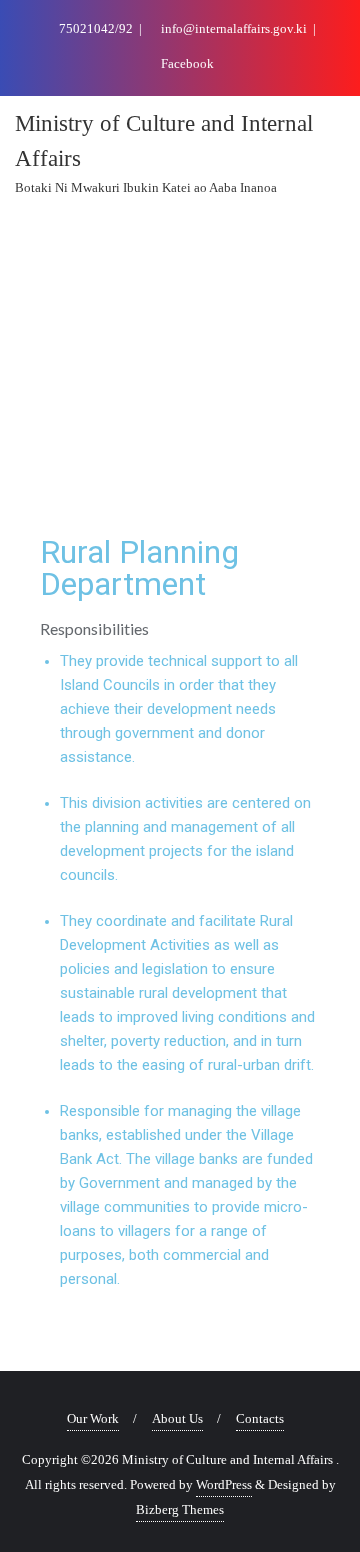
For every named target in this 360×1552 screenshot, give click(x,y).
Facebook (186, 63)
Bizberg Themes (180, 1509)
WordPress (224, 1484)
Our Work (93, 1418)
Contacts (260, 1418)
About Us (177, 1418)
